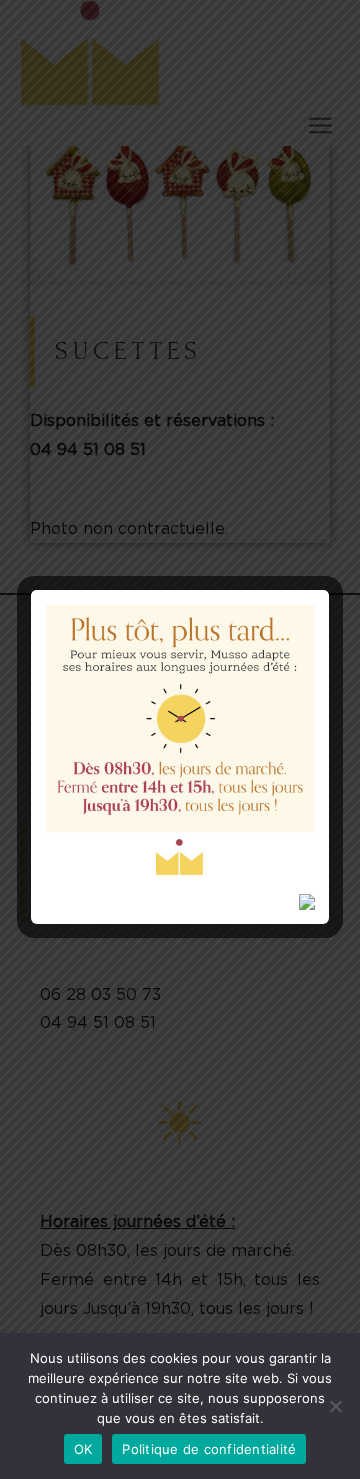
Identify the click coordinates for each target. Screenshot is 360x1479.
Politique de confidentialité (209, 1449)
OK (83, 1449)
